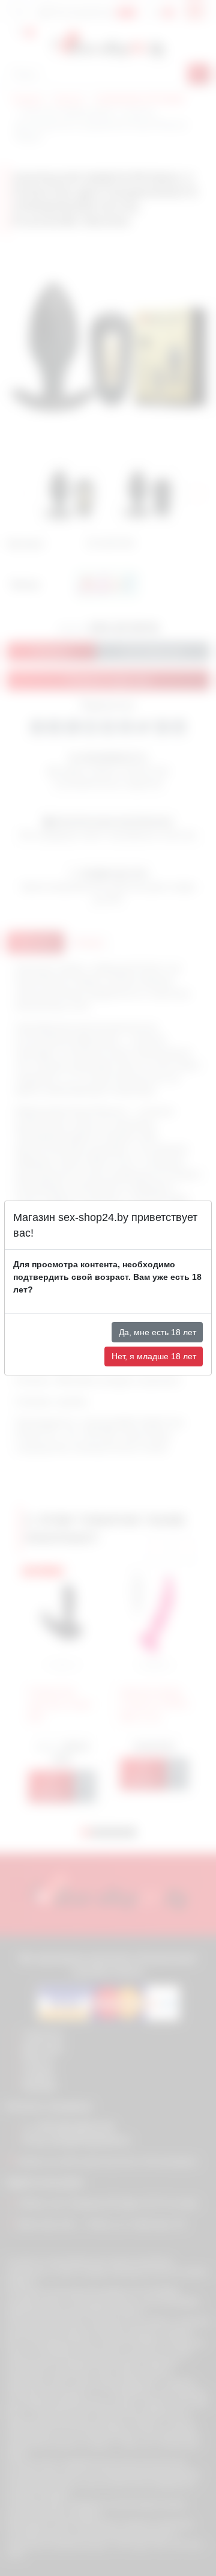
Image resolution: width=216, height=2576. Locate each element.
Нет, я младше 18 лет (154, 1356)
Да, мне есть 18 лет (157, 1332)
